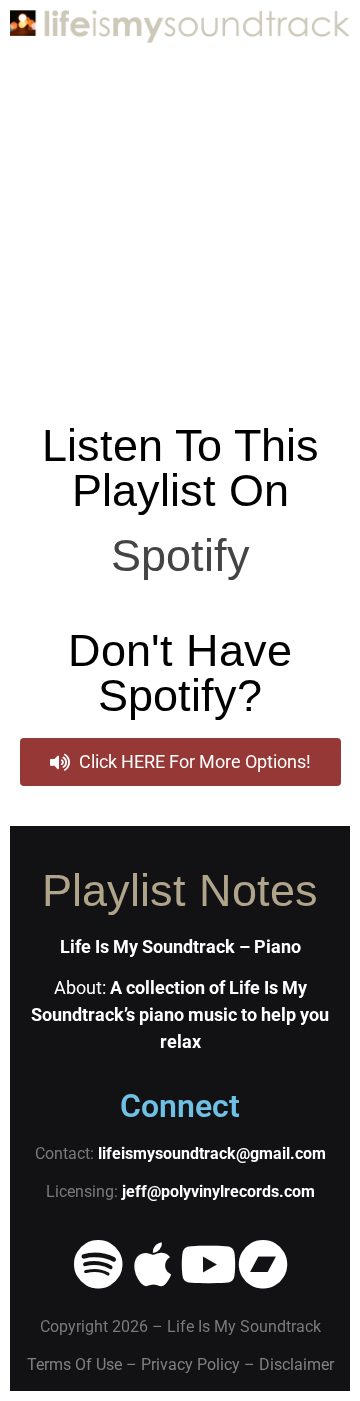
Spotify (180, 555)
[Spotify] (98, 1264)
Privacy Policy (190, 1364)
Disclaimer (296, 1364)
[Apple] (153, 1264)
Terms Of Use (74, 1364)
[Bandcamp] (263, 1264)
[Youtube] (208, 1264)
